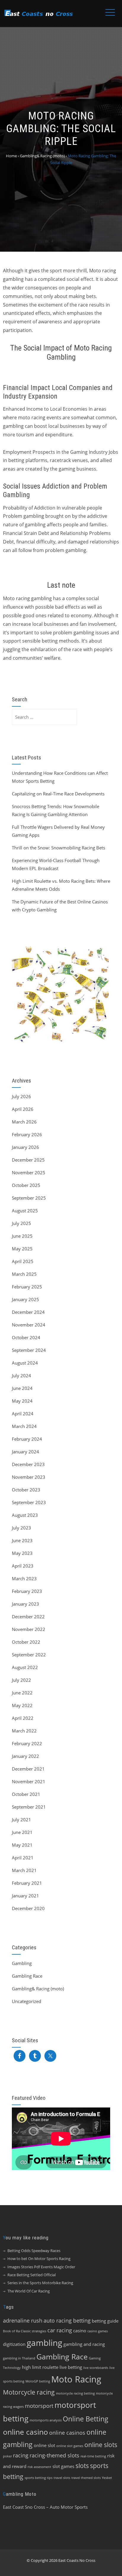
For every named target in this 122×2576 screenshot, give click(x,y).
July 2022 (21, 1680)
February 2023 (27, 1591)
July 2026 (21, 1096)
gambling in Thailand (19, 2358)
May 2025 (22, 1249)
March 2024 (24, 1426)
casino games (98, 2331)
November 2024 (29, 1325)
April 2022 (23, 1718)
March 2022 (24, 1731)
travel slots (62, 2478)
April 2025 (23, 1261)
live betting (71, 2367)
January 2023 (25, 1604)
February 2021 (27, 1883)
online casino (25, 2432)
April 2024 (23, 1414)
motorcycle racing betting (75, 2393)
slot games (63, 2466)
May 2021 (22, 1845)
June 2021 (22, 1832)
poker (7, 2456)
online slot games (70, 2446)
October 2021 (26, 1794)
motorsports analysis (46, 2420)
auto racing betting (67, 2320)
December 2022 (28, 1617)
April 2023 (23, 1566)
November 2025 (29, 1172)
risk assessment (39, 2467)
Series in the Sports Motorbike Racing (40, 2283)
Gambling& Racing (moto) (38, 1989)
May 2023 (22, 1553)
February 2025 (27, 1287)
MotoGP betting (38, 2381)
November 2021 (29, 1781)
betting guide (105, 2321)
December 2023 (28, 1464)
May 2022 (22, 1705)
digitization (14, 2344)
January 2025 (25, 1299)
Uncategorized (27, 2001)
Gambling (22, 1963)
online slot (44, 2445)
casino (80, 2331)
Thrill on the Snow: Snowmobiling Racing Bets (58, 848)
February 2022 (27, 1743)
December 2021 (28, 1769)
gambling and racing (84, 2344)
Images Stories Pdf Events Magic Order (41, 2267)
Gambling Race (27, 1976)
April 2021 (23, 1858)
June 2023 (22, 1540)
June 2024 (22, 1388)
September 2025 (29, 1198)
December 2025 (28, 1160)
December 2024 (28, 1312)
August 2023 (25, 1515)
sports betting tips (38, 2478)
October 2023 (26, 1490)
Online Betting (86, 2419)
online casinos (67, 2433)
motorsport (39, 2406)
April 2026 (23, 1109)
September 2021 (29, 1807)
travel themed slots (86, 2478)
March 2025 (24, 1274)
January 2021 (25, 1896)
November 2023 (29, 1477)
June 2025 (22, 1236)
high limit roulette (40, 2367)
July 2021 (21, 1820)
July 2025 (21, 1223)
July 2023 (21, 1528)
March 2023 (24, 1578)
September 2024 (29, 1350)
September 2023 (29, 1502)
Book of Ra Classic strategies (25, 2331)
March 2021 (24, 1870)
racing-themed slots (54, 2455)
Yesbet (107, 2478)
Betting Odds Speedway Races (34, 2251)
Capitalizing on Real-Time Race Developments (58, 794)
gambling (44, 2343)
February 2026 (27, 1134)
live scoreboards (96, 2368)
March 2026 (24, 1122)
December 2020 (28, 1908)
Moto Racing (76, 2379)
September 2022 (29, 1655)
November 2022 (29, 1629)
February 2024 (27, 1439)
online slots (101, 2445)
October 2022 (26, 1642)
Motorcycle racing (29, 2392)
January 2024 (25, 1452)
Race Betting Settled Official (32, 2275)
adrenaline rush (23, 2320)
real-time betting (93, 2456)
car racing (60, 2330)
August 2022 (25, 1667)
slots (82, 2466)
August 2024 (25, 1363)
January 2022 (25, 1756)
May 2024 (22, 1401)
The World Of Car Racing (29, 2291)
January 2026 (25, 1147)
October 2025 (26, 1185)
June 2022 (22, 1693)
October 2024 (26, 1337)
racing (21, 2455)
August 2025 (25, 1211)
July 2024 (21, 1375)
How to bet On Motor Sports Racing (39, 2259)
